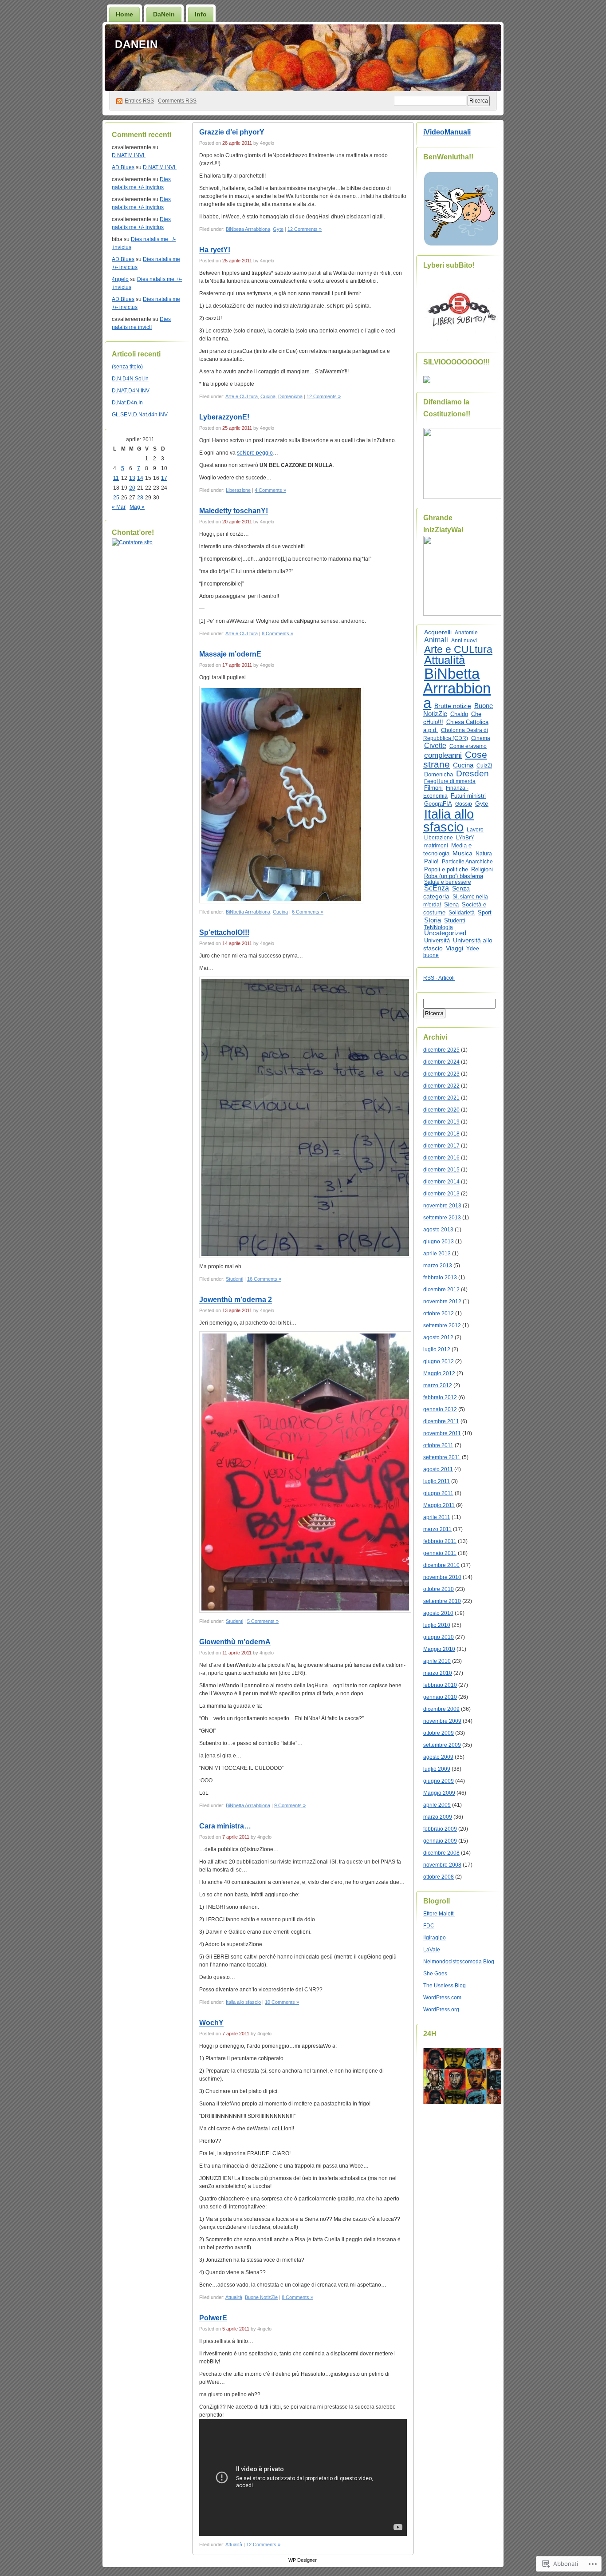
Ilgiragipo (435, 1938)
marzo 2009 (438, 1817)
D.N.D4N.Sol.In (130, 379)
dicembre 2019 (441, 1122)
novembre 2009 (442, 1721)
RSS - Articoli (439, 978)
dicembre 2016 (441, 1158)
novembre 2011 (442, 1433)
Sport (485, 913)
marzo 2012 (438, 1385)
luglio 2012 (437, 1349)
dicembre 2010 (441, 1565)
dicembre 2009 (441, 1709)
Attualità (234, 2297)
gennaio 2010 (440, 1697)
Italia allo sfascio (243, 2002)
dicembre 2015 (441, 1170)
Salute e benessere (448, 882)
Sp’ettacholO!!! (224, 932)
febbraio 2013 (440, 1278)
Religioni (482, 869)
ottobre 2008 (439, 1877)
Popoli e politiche (446, 869)
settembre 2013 (442, 1218)
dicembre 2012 (441, 1290)
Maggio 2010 (439, 1649)
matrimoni (436, 846)
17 (164, 478)
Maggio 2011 (439, 1505)
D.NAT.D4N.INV (131, 391)
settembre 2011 (442, 1457)
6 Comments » (308, 912)
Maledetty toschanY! (234, 511)
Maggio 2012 (439, 1373)
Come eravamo (468, 746)
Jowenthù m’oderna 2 (236, 1300)
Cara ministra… (225, 1826)
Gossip (464, 804)
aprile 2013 (437, 1254)
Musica (462, 853)
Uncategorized (445, 933)
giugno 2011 (438, 1493)
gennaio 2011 (440, 1553)
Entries (139, 101)
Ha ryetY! (215, 250)
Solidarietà (462, 913)
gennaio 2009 (440, 1841)
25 (116, 498)
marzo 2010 (438, 1673)
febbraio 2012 (440, 1397)
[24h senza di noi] (465, 2102)
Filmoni (433, 788)
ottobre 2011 (438, 1445)
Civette (435, 746)
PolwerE (213, 2318)
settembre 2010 (442, 1601)
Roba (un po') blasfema (454, 876)
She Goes (435, 1974)
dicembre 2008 (441, 1853)
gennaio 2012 (440, 1409)
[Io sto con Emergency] (462, 341)
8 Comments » (277, 633)
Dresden (472, 774)
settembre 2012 (442, 1326)
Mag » (137, 507)
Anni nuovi (464, 641)
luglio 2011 (437, 1481)
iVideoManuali (447, 132)
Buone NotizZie (261, 2297)
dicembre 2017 (441, 1146)
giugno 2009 (439, 1781)
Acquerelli (438, 632)
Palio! (431, 861)
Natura (484, 854)
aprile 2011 (437, 1517)
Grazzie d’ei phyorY (232, 132)
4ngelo (120, 279)
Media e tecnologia (447, 849)
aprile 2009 (437, 1805)
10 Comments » (282, 2002)
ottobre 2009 (439, 1733)
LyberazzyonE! (224, 417)
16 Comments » (264, 1279)
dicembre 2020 (441, 1110)
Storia (433, 920)
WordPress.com (442, 1998)
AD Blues (123, 167)
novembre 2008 (442, 1865)
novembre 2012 (442, 1302)
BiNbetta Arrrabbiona (248, 229)
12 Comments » (305, 229)
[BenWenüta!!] (461, 245)
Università (437, 940)
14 (140, 478)
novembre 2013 (442, 1206)
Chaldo (459, 714)
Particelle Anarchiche (467, 862)
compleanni (443, 755)
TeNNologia (439, 927)
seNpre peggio (255, 453)
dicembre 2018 (441, 1134)
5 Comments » (263, 1621)
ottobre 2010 (439, 1589)
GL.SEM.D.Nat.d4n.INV (140, 415)
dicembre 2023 (441, 1074)
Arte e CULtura (242, 396)
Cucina (268, 396)
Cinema (481, 738)
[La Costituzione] (465, 497)
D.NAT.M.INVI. (129, 155)
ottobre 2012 (439, 1314)
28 (140, 498)
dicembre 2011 (441, 1421)
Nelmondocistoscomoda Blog (459, 1962)
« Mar (119, 507)
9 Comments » (290, 1805)
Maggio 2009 (439, 1793)
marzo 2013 (438, 1266)
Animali (436, 640)
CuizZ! (484, 766)
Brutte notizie (453, 706)
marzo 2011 (437, 1529)
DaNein (164, 14)
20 (132, 488)
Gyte (278, 229)
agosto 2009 (438, 1757)
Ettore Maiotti (439, 1914)
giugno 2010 (439, 1637)
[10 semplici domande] (427, 381)
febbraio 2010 (440, 1685)
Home (124, 14)
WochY (211, 2023)
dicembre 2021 (441, 1098)
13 (132, 478)
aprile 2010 (437, 1661)
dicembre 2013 (441, 1194)
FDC (429, 1926)
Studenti (234, 1279)
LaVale (432, 1950)
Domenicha (290, 396)
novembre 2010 (442, 1577)
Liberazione (238, 490)
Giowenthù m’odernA (235, 1642)
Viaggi (454, 948)
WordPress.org (441, 2010)
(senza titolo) (127, 367)
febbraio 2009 (440, 1829)
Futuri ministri (468, 796)
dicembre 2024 (441, 1062)
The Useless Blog (445, 1986)
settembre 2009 (442, 1745)
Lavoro (475, 830)
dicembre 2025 (441, 1050)
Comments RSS (177, 101)
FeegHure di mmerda (450, 781)
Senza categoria (447, 892)
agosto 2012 (438, 1337)
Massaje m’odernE (230, 654)
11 (116, 478)
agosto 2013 (438, 1230)
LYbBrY (465, 838)
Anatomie (466, 633)
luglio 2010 (437, 1625)
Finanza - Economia (446, 792)
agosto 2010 (438, 1613)
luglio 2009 (437, 1769)
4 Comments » (270, 490)
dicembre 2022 (441, 1086)
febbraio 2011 (440, 1541)
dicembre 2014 (441, 1182)
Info (201, 14)
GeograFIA (438, 804)
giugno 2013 (439, 1242)
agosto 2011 (438, 1469)
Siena (451, 904)
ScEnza (437, 888)
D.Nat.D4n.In (127, 403)
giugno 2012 (439, 1361)
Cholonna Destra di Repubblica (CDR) (456, 734)
